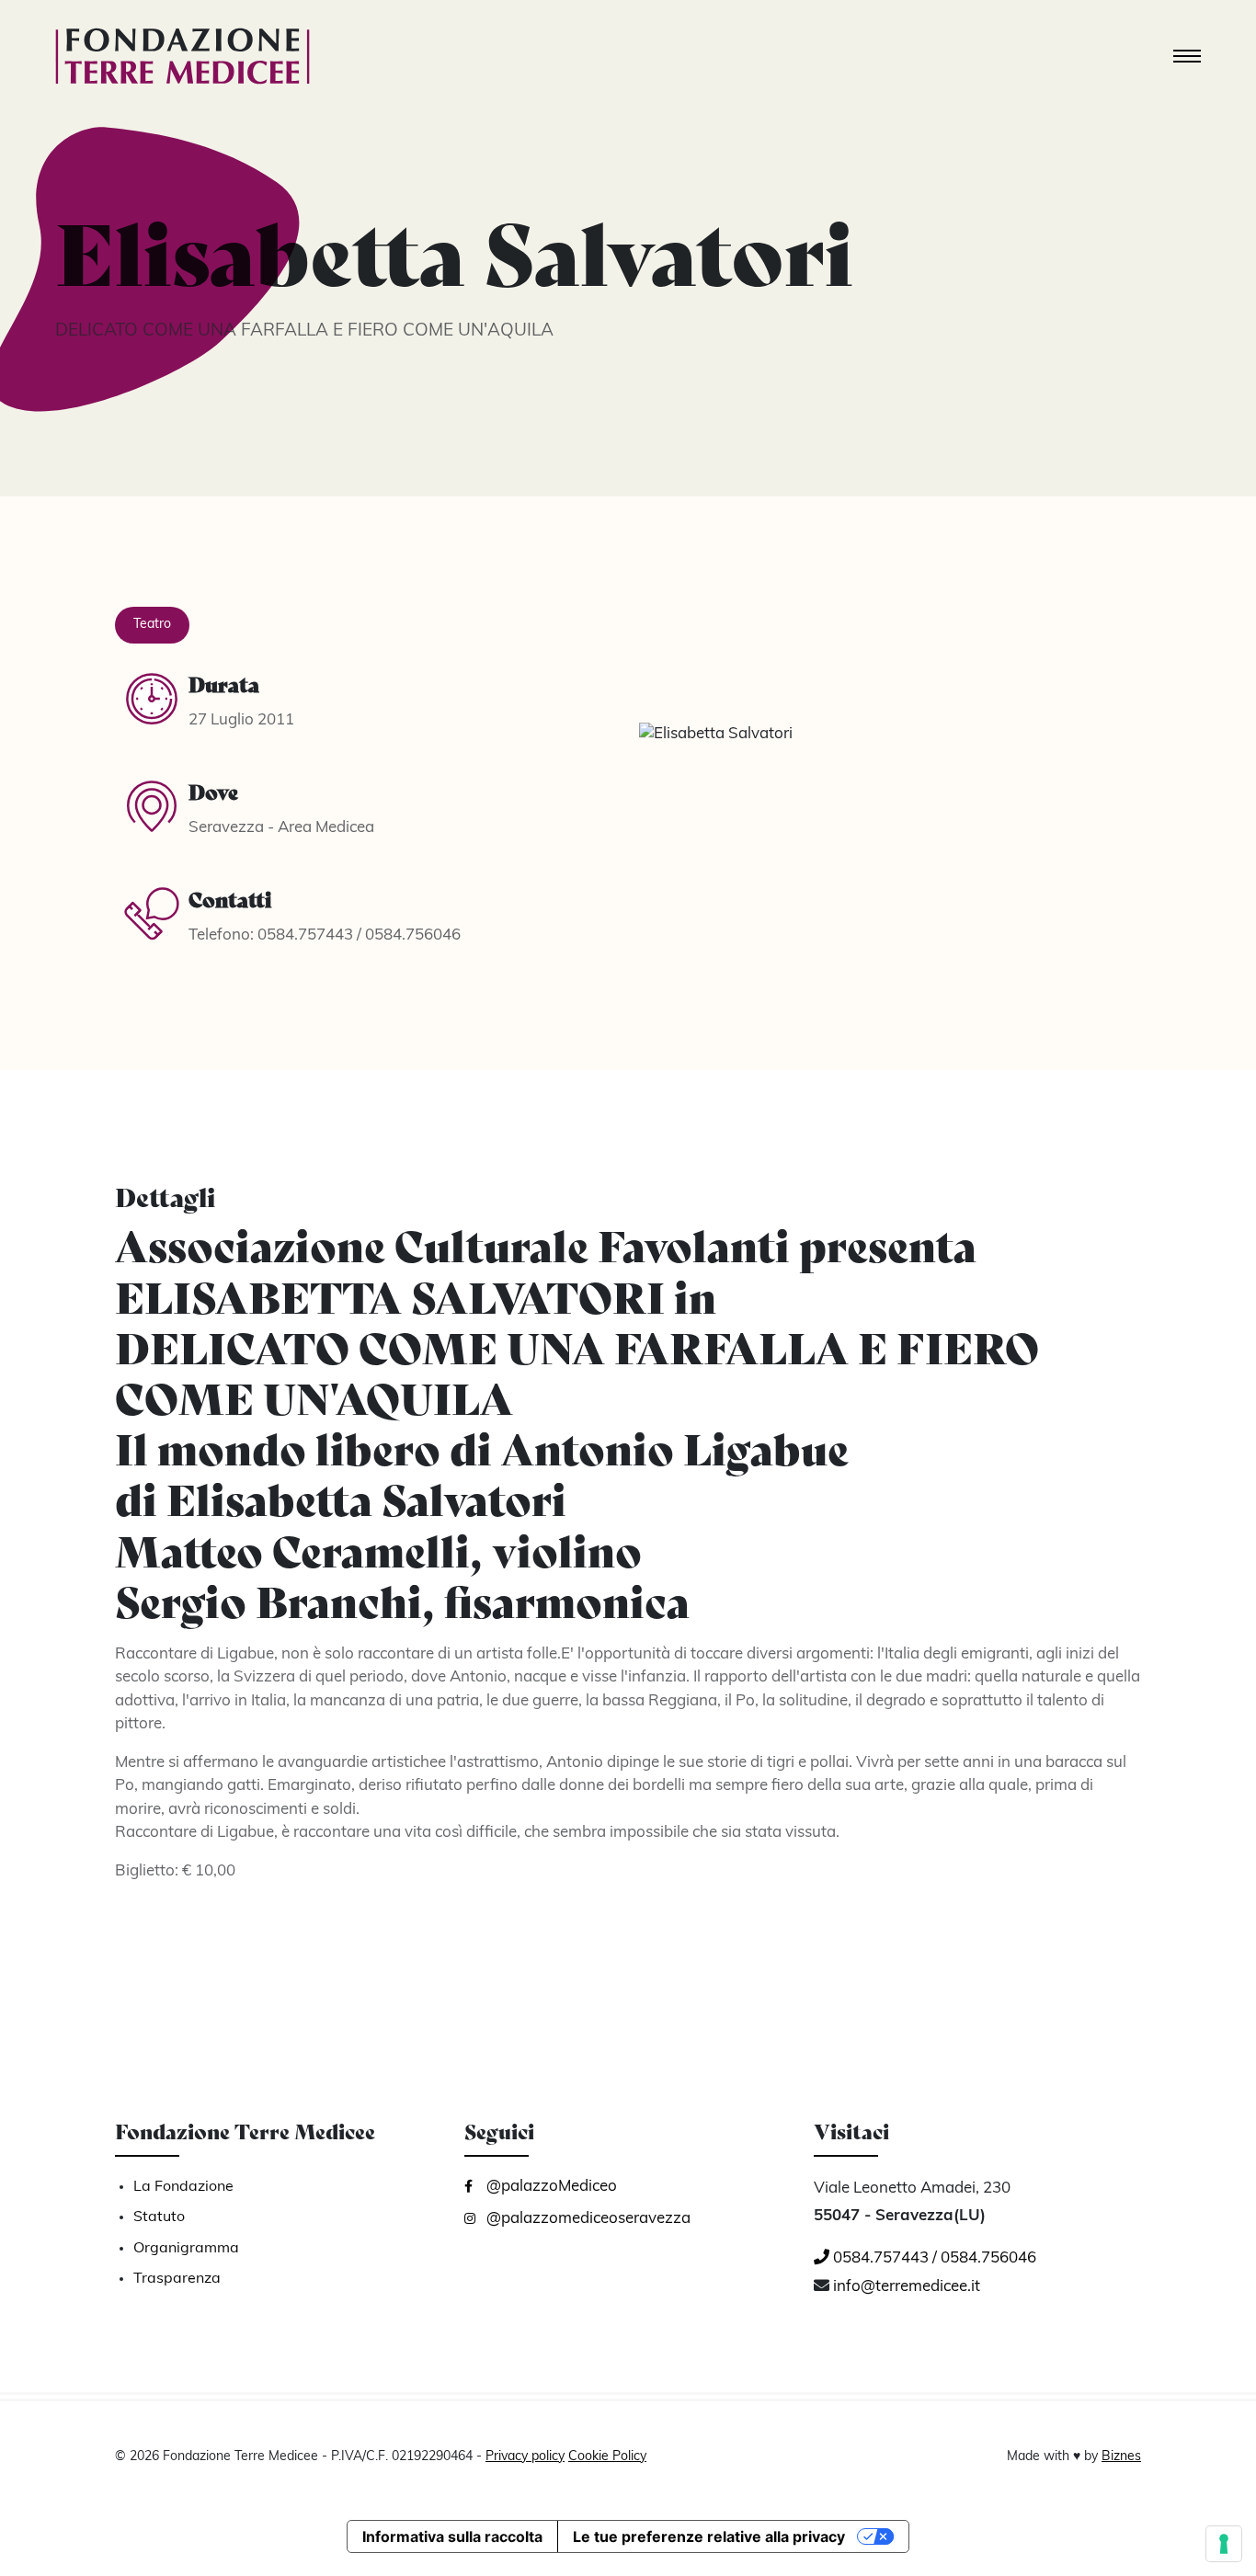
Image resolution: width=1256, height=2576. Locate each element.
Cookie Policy (607, 2457)
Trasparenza (177, 2279)
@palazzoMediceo (550, 2187)
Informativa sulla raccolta (452, 2536)
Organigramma (186, 2249)
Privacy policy (525, 2457)
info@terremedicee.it (907, 2287)
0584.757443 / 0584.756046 (933, 2258)
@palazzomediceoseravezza (587, 2219)
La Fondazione (183, 2187)
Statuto (159, 2217)
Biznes (1121, 2457)
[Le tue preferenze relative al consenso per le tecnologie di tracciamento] (1224, 2544)
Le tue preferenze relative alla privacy (709, 2536)
